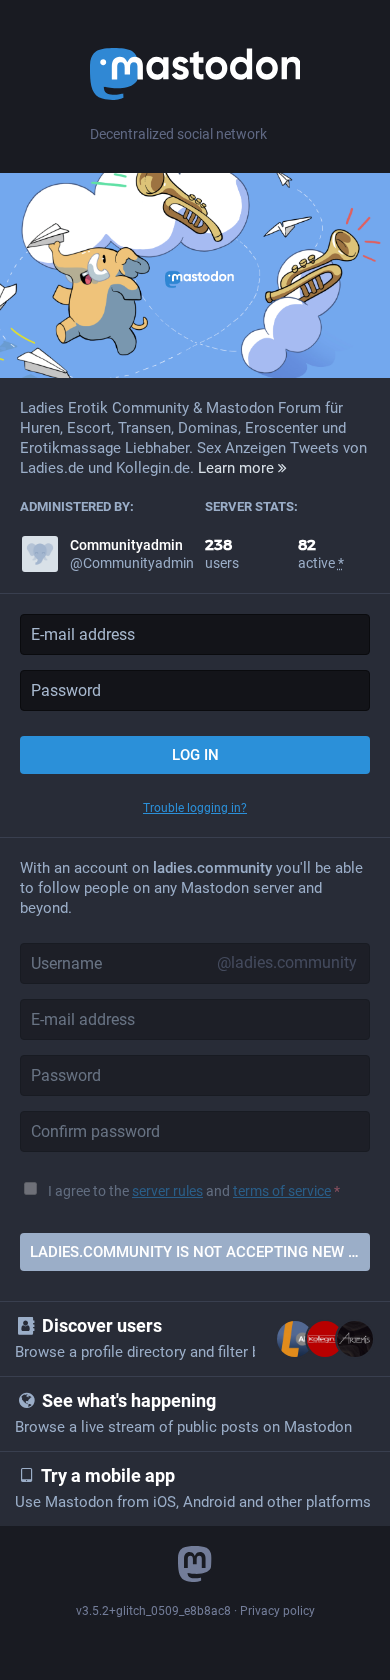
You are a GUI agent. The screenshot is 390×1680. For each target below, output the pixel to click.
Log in (195, 755)
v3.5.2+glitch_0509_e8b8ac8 (153, 1611)
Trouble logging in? (195, 808)
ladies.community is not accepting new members (200, 1252)
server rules (167, 1191)
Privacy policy (277, 1611)
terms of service (282, 1191)
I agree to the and (194, 1191)
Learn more (238, 468)
